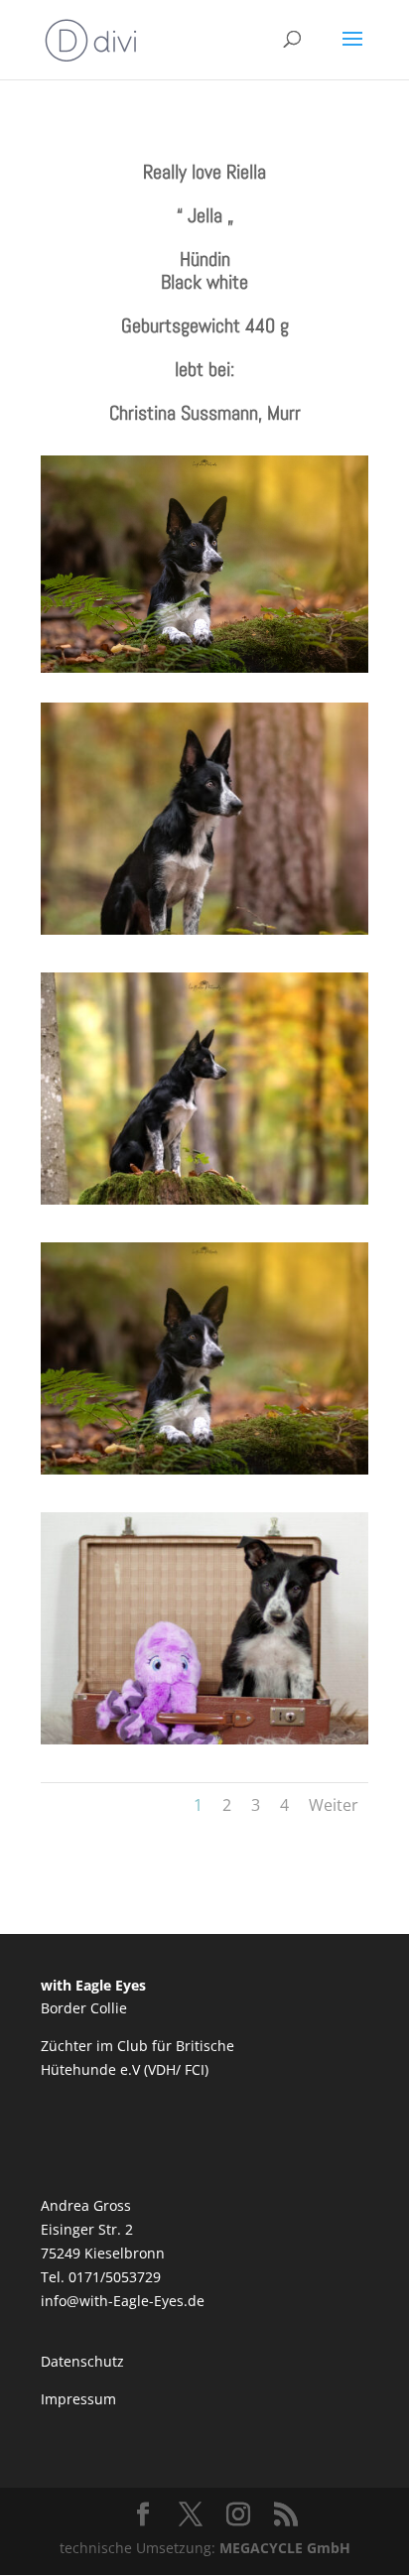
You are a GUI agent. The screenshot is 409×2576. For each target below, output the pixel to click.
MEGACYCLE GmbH (285, 2548)
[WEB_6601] (204, 1469)
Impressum (78, 2399)
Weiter (334, 1805)
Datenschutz (82, 2361)
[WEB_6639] (204, 929)
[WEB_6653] (204, 1199)
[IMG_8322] (204, 1739)
